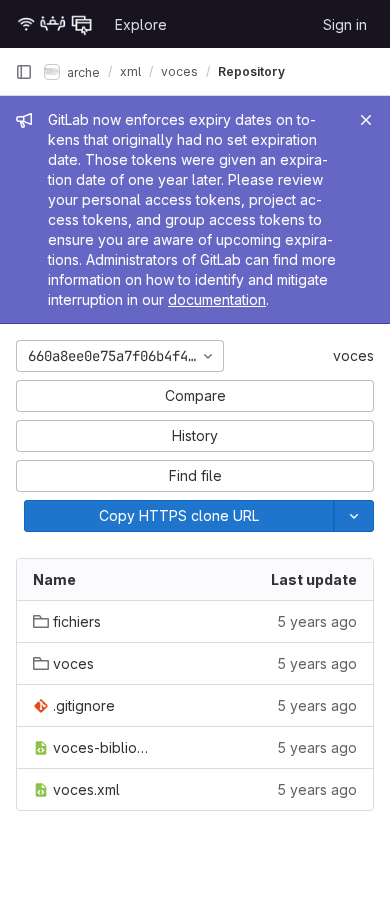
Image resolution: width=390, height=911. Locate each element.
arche (82, 71)
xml (130, 71)
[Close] (366, 120)
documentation (217, 299)
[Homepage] (55, 24)
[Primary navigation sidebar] (24, 72)
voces (353, 355)
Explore (141, 24)
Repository (251, 71)
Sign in (345, 24)
